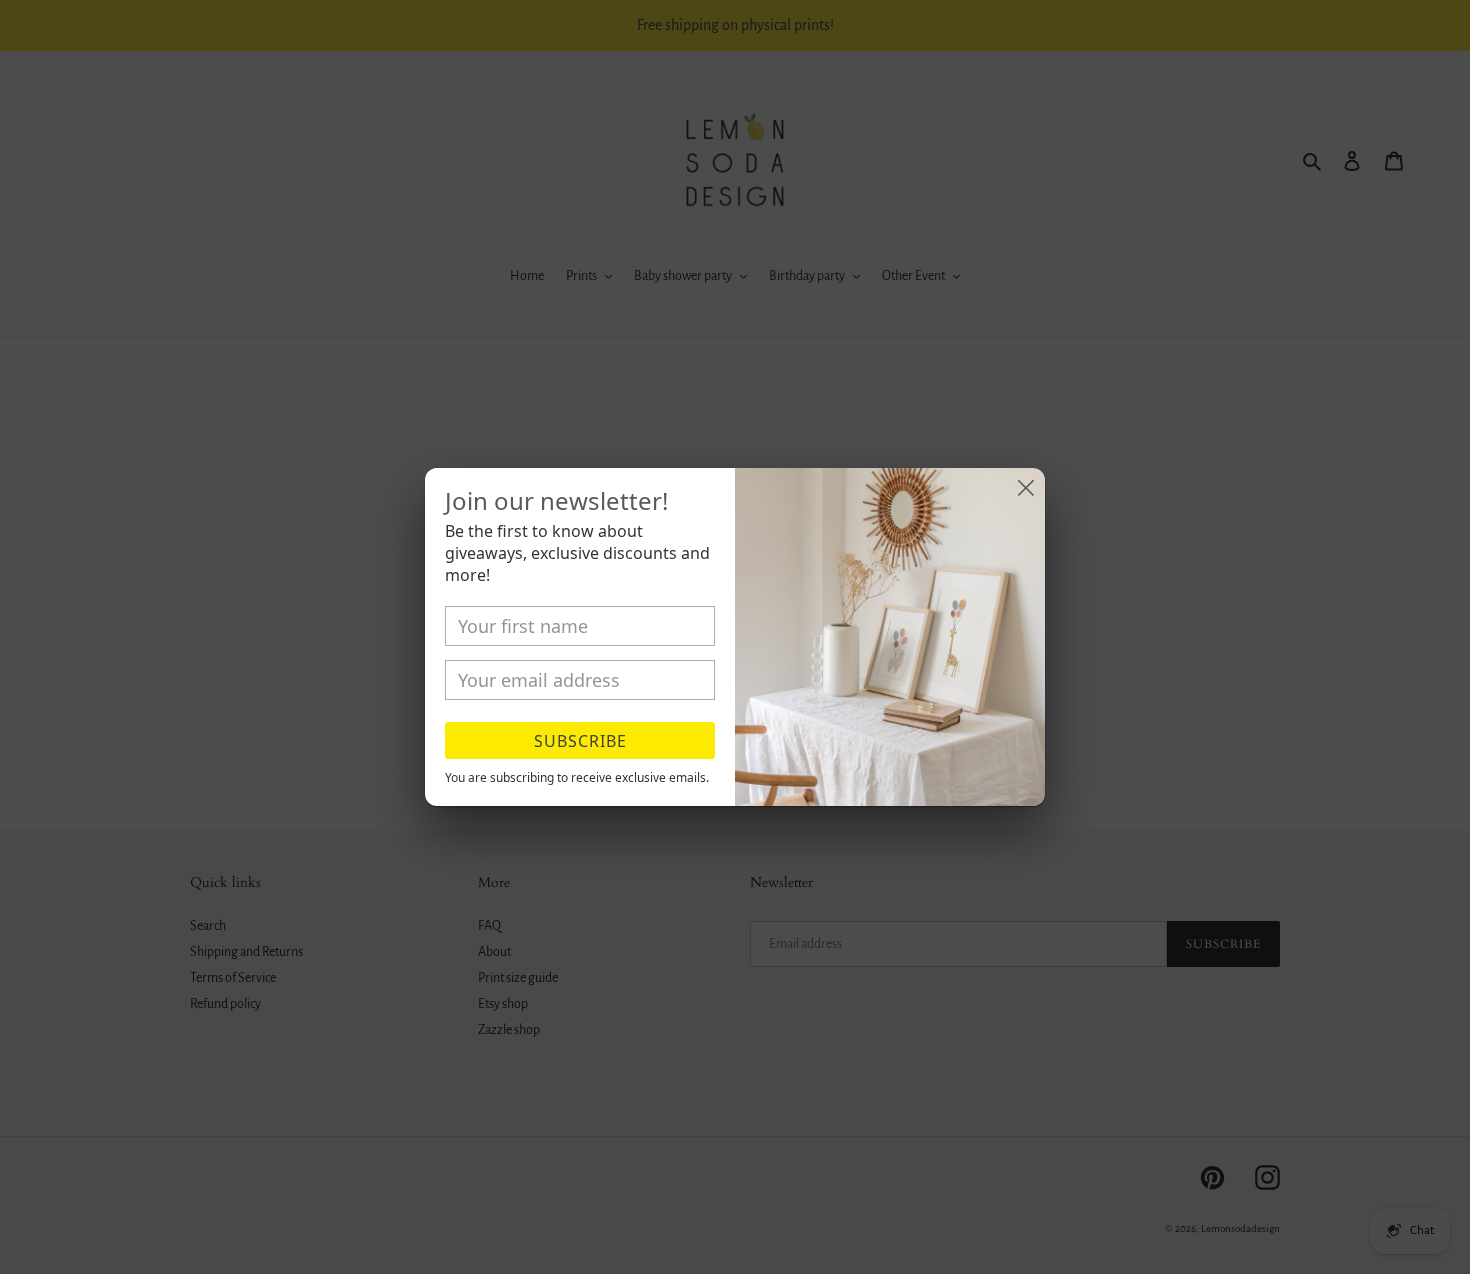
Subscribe (580, 741)
